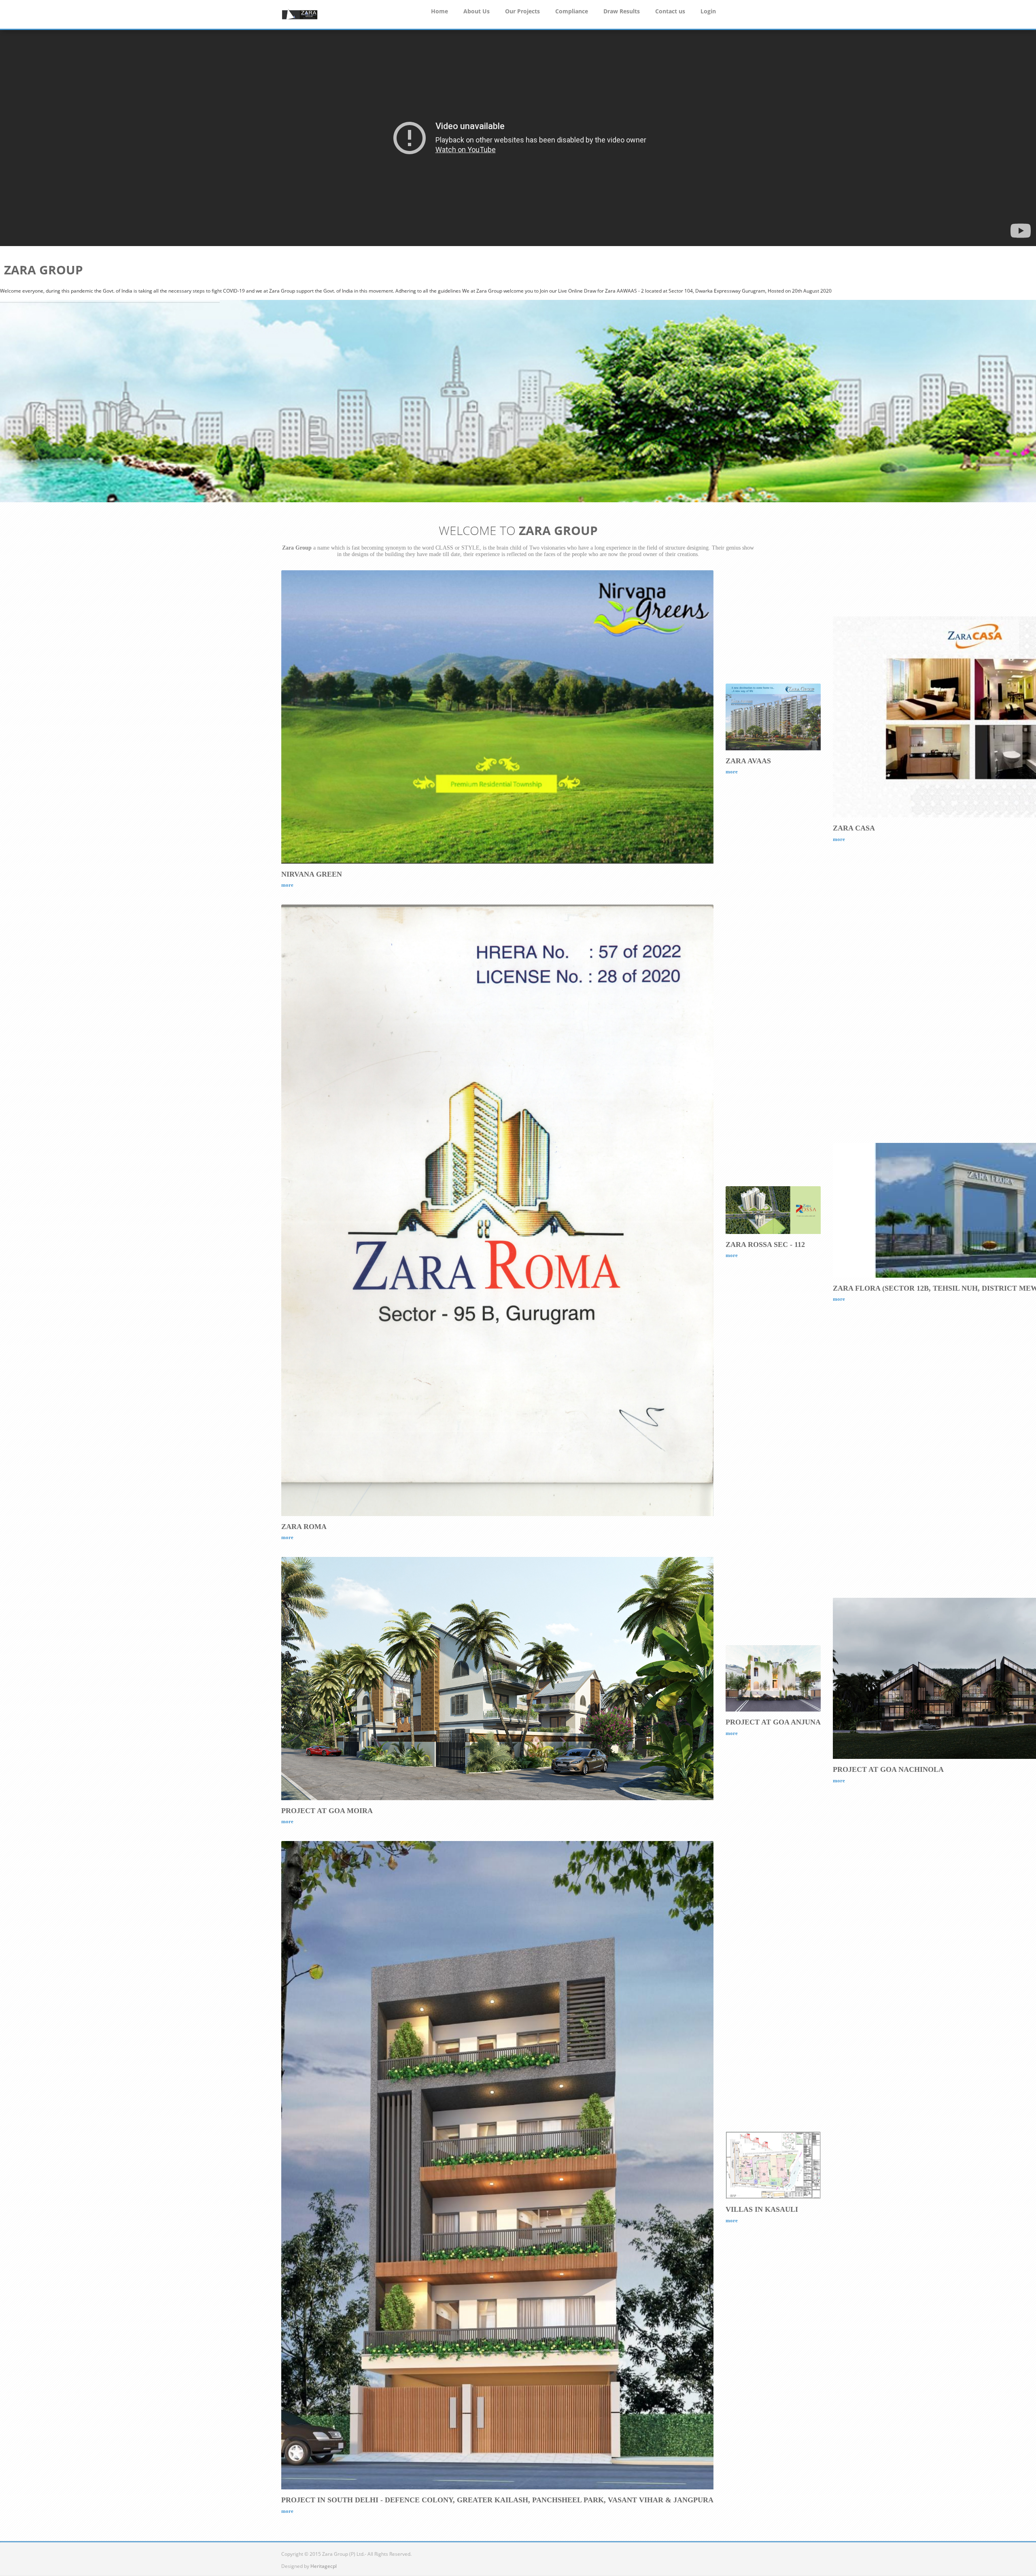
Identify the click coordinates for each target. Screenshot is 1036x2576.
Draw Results (622, 11)
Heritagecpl (324, 2566)
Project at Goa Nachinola (888, 1769)
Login (708, 11)
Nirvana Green (312, 874)
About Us (477, 11)
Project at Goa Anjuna (773, 1722)
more (287, 885)
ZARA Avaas (748, 761)
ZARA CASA (854, 828)
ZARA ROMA (304, 1527)
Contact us (670, 11)
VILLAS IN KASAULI (762, 2209)
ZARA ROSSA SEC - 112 (765, 1244)
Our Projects (522, 11)
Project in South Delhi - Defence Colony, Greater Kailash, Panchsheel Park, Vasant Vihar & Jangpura (497, 2500)
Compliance (572, 11)
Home (439, 11)
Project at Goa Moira (327, 1811)
